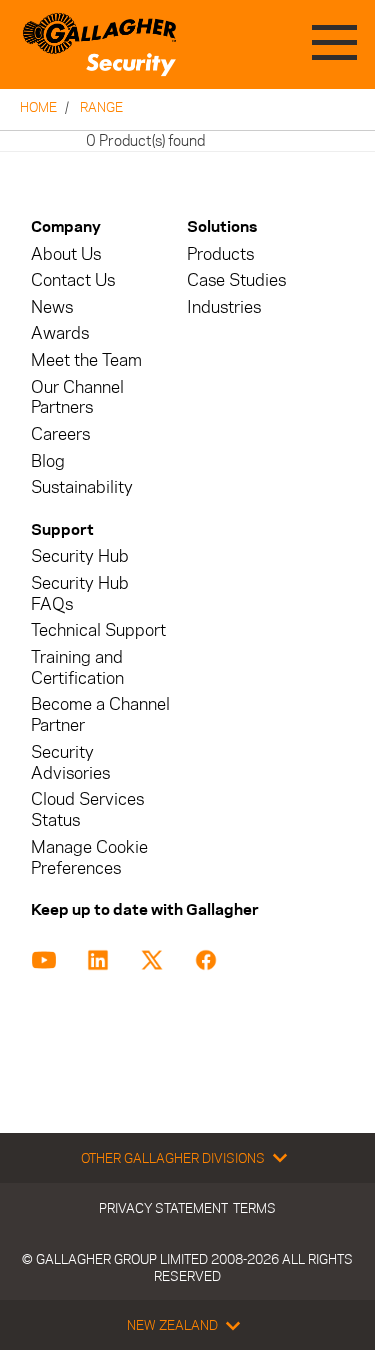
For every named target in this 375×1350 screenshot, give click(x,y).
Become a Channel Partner (100, 715)
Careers (60, 434)
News (52, 307)
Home (38, 107)
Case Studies (236, 280)
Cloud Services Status (87, 810)
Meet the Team (86, 360)
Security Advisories (70, 763)
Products (220, 254)
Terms (254, 1208)
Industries (224, 307)
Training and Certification (77, 668)
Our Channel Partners (77, 398)
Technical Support (98, 630)
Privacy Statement (163, 1208)
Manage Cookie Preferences (89, 858)
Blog (48, 461)
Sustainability (82, 487)
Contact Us (73, 280)
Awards (60, 333)
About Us (66, 254)
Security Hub (80, 556)
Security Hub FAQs (80, 594)
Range (101, 107)
